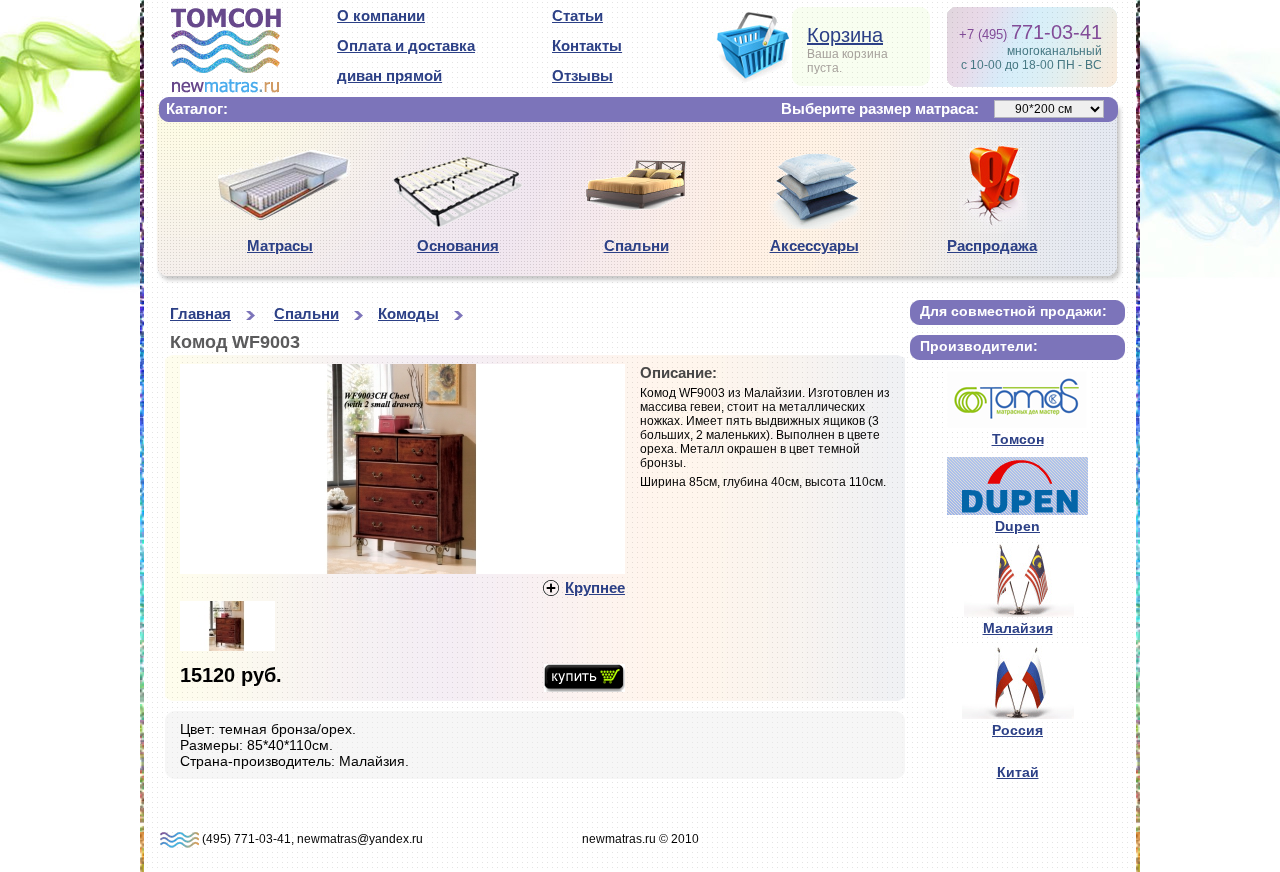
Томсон (1018, 439)
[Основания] (458, 222)
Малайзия (1018, 628)
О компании (381, 15)
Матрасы (280, 245)
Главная (200, 313)
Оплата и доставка (406, 45)
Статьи (577, 15)
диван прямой (389, 75)
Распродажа (992, 245)
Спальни (636, 245)
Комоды (408, 313)
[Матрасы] (280, 219)
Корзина (845, 35)
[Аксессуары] (814, 223)
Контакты (587, 45)
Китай (1018, 772)
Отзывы (582, 75)
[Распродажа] (992, 227)
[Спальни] (636, 214)
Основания (458, 245)
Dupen (1017, 526)
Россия (1017, 730)
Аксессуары (814, 245)
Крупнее (595, 587)
